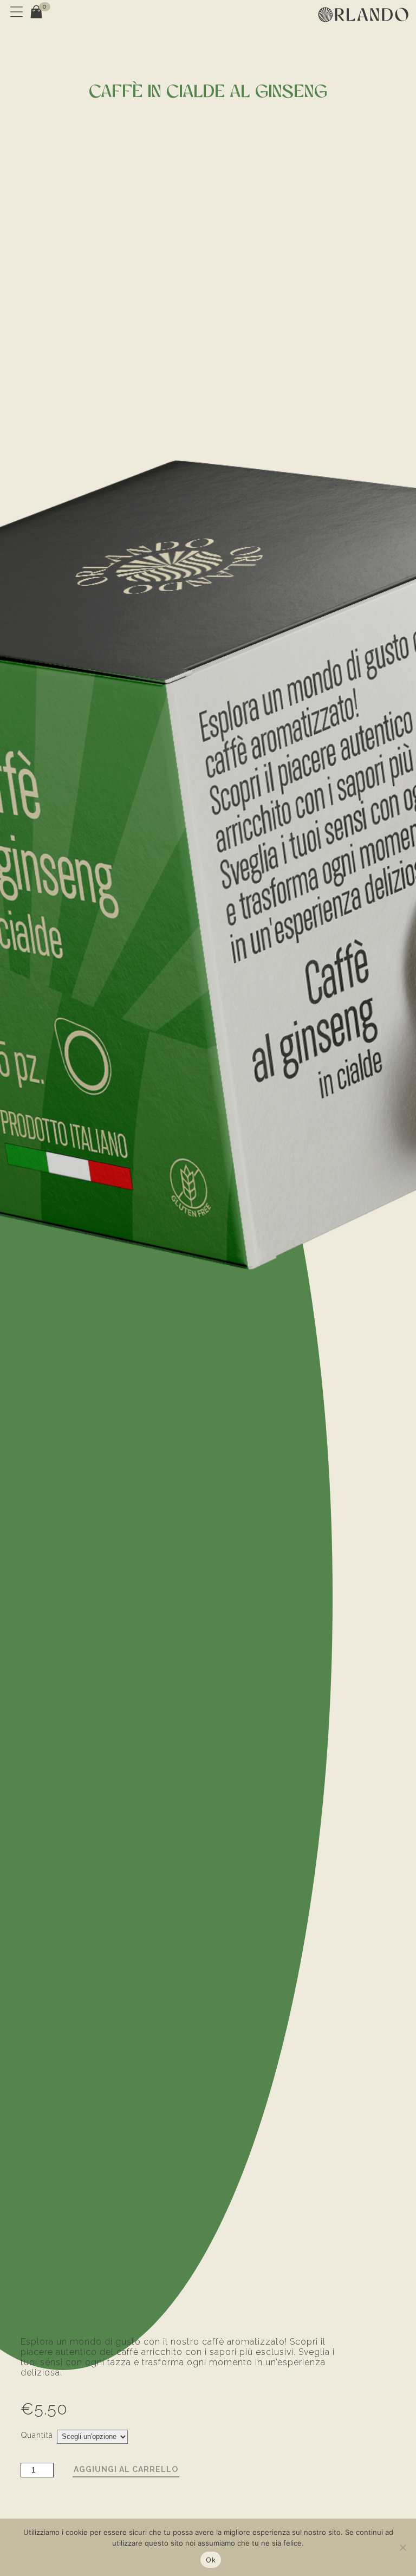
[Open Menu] (15, 15)
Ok (211, 2560)
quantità (37, 2435)
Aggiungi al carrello (126, 2469)
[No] (402, 2547)
